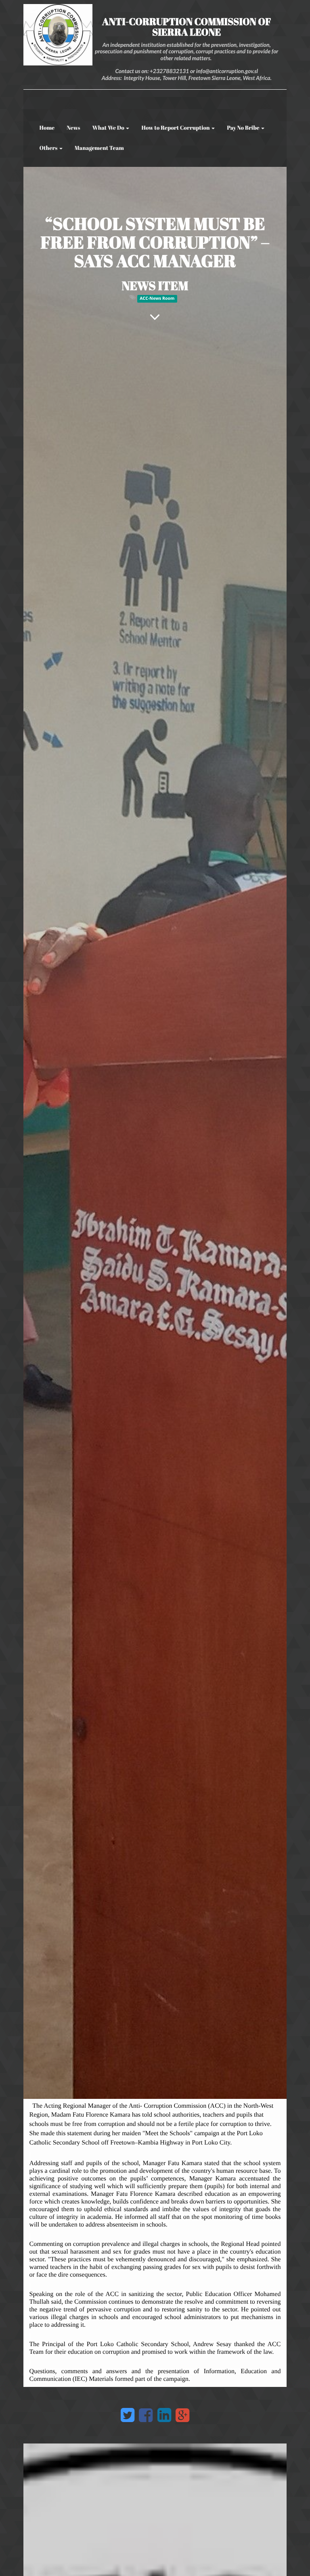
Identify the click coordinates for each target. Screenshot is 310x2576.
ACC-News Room (157, 299)
